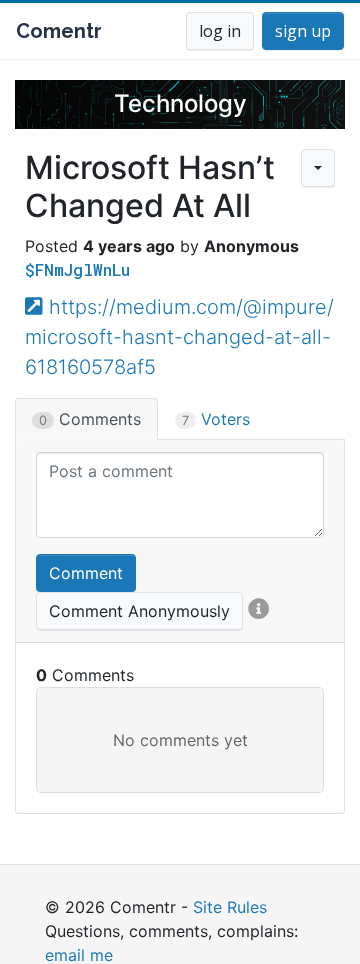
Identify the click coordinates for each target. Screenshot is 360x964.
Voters (216, 419)
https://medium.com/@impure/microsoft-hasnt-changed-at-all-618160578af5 (179, 337)
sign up (303, 31)
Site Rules (230, 907)
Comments (90, 419)
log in (220, 31)
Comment (86, 573)
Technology (180, 103)
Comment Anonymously (139, 611)
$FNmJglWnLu (77, 269)
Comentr (59, 31)
